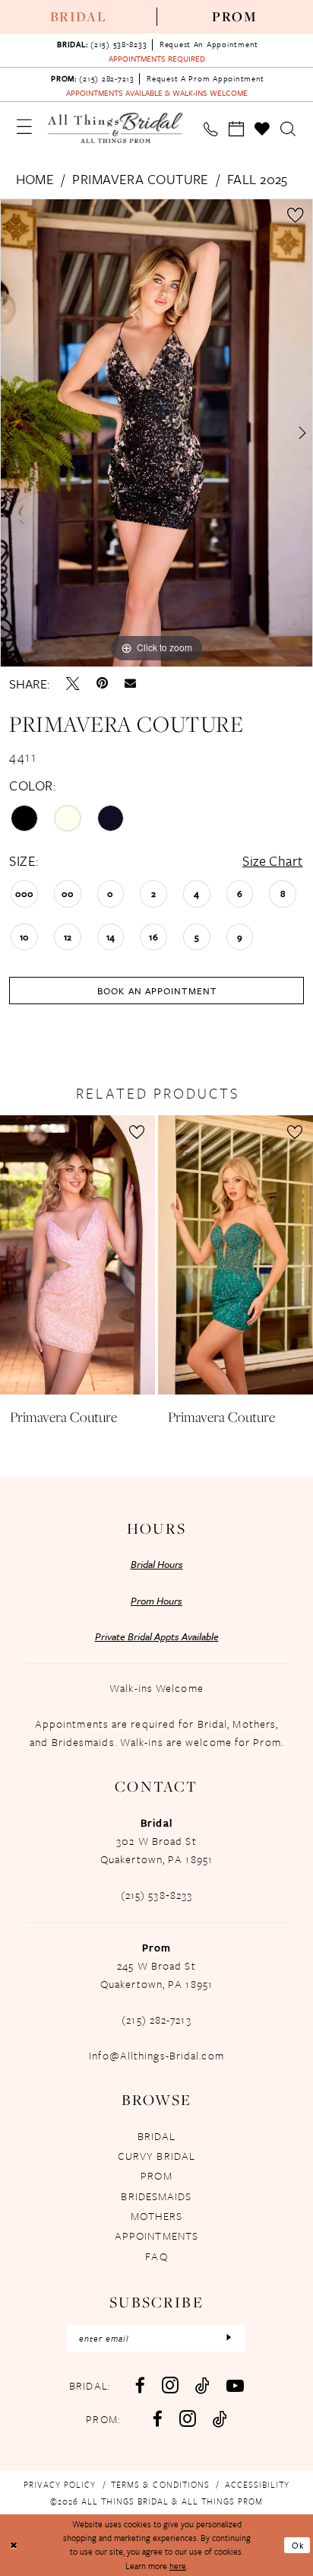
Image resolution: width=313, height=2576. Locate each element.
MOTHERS (157, 2216)
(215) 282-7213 (156, 2019)
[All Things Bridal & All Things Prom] (115, 128)
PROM (156, 2175)
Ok (298, 2545)
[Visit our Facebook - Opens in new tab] (140, 2385)
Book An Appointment (157, 991)
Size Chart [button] (272, 860)
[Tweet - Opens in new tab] (73, 684)
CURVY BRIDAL (156, 2156)
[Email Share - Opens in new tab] (130, 684)
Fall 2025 (258, 179)
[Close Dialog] (14, 2545)
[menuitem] (78, 17)
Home (35, 179)
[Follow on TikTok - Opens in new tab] (220, 2419)
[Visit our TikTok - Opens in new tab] (202, 2385)
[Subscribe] (229, 2338)
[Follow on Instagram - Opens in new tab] (188, 2419)
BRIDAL (157, 2136)
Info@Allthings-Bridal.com (156, 2055)
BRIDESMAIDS (156, 2196)
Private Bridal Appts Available (157, 1636)
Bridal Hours (157, 1564)
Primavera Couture (140, 179)
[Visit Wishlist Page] (263, 129)
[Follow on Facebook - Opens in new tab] (158, 2419)
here (178, 2566)
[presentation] (77, 1255)
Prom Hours (156, 1601)
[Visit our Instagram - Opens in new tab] (170, 2385)
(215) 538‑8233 (156, 1895)
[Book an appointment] (236, 129)
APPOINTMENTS (156, 2236)
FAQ (156, 2256)
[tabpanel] (156, 433)
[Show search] (289, 129)
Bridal (79, 16)
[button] (24, 127)
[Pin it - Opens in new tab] (102, 684)
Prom (235, 16)
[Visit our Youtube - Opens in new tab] (235, 2385)
